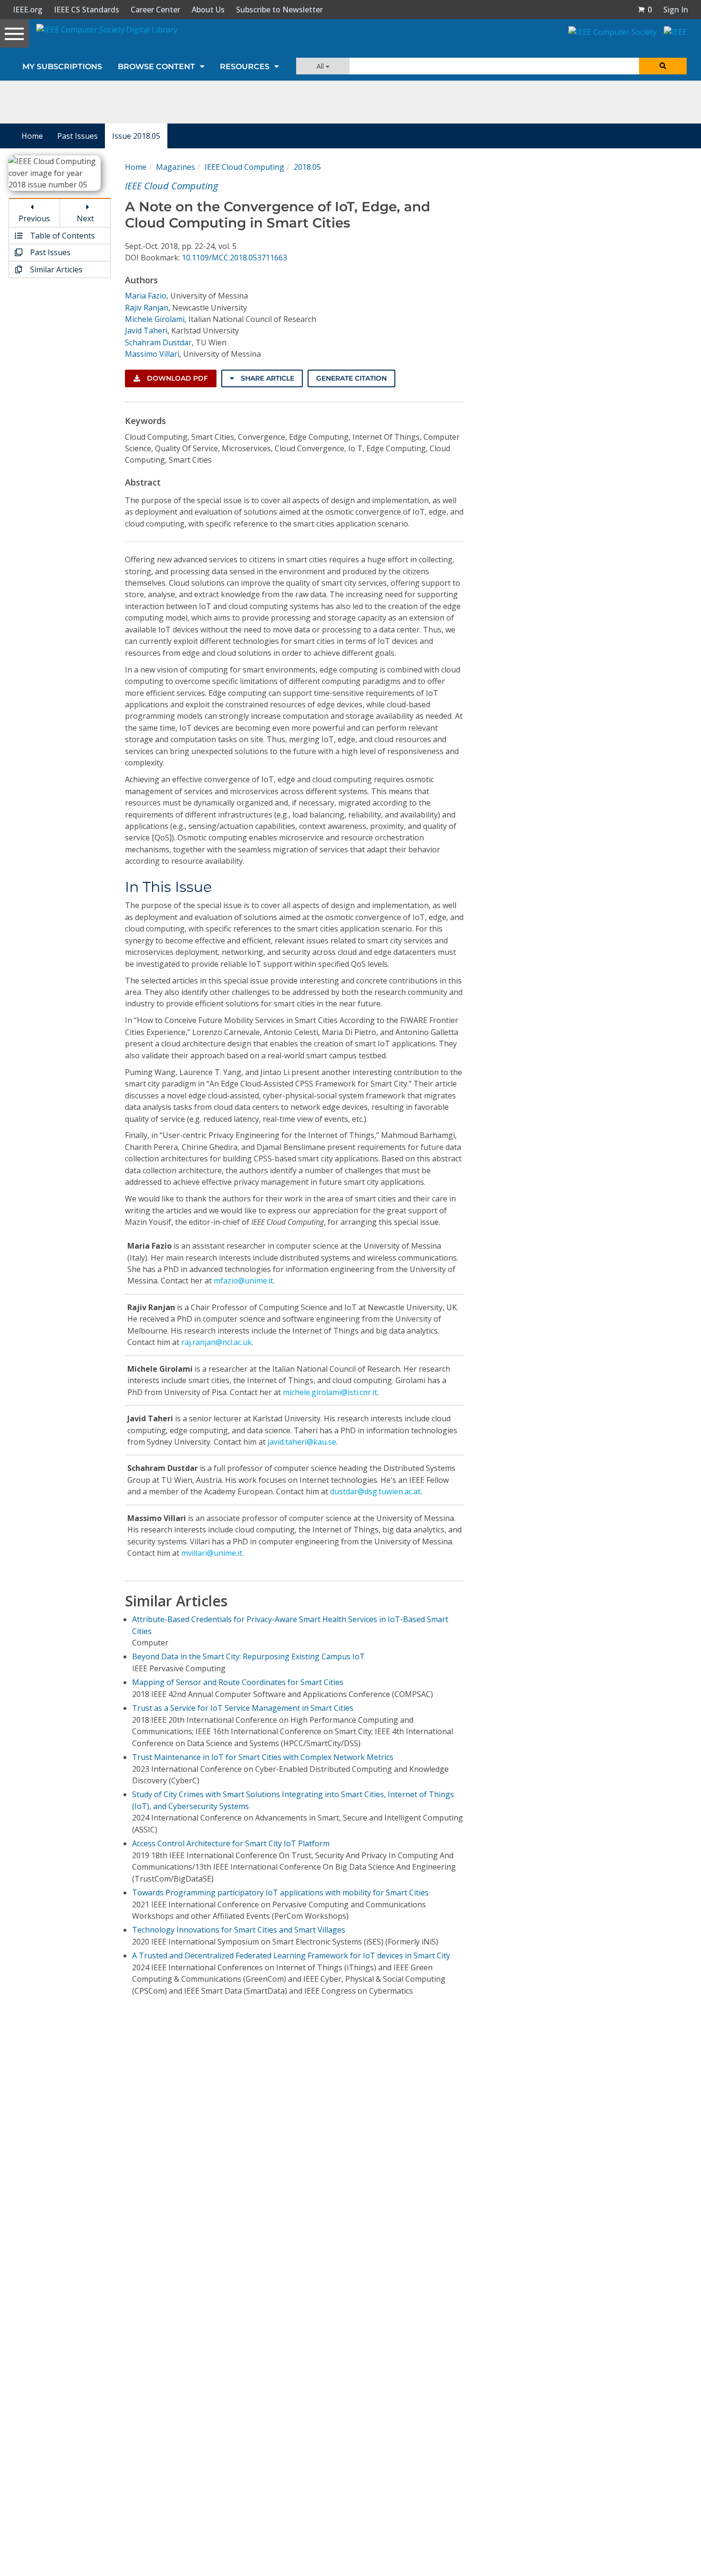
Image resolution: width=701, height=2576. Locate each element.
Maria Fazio (146, 296)
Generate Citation (351, 378)
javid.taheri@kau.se (302, 1442)
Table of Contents (62, 236)
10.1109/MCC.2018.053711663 (234, 258)
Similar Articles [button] (55, 269)
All (321, 66)
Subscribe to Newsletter (279, 10)
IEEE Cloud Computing (244, 167)
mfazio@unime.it (243, 1281)
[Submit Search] (663, 66)
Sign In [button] (676, 10)
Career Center (155, 10)
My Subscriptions (62, 67)
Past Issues (77, 136)
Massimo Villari (152, 354)
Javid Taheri (146, 331)
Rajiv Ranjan (147, 308)
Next (85, 218)
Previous (34, 218)
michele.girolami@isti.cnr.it (330, 1392)
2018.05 (307, 167)
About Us (208, 10)
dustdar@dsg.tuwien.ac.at (375, 1491)
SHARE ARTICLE (267, 378)
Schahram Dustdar (158, 342)
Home (32, 136)
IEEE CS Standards (87, 10)
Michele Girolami (155, 319)
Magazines (175, 167)
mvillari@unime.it (212, 1553)
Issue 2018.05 (136, 136)
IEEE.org (28, 10)
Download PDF (176, 378)
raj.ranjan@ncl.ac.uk (216, 1342)
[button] (645, 10)
